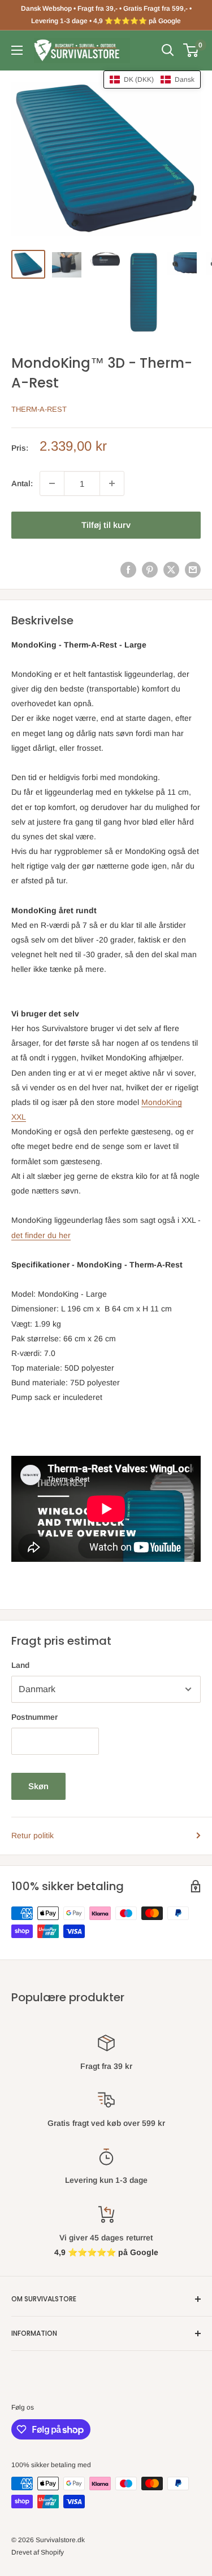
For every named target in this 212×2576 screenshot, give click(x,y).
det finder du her (41, 1235)
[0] (191, 50)
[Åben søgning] (168, 50)
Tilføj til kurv (106, 525)
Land (20, 1665)
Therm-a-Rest (39, 409)
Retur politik (33, 1835)
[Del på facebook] (128, 569)
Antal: (22, 483)
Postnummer (34, 1717)
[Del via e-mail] (193, 569)
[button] (152, 80)
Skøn (38, 1786)
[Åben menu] (17, 50)
